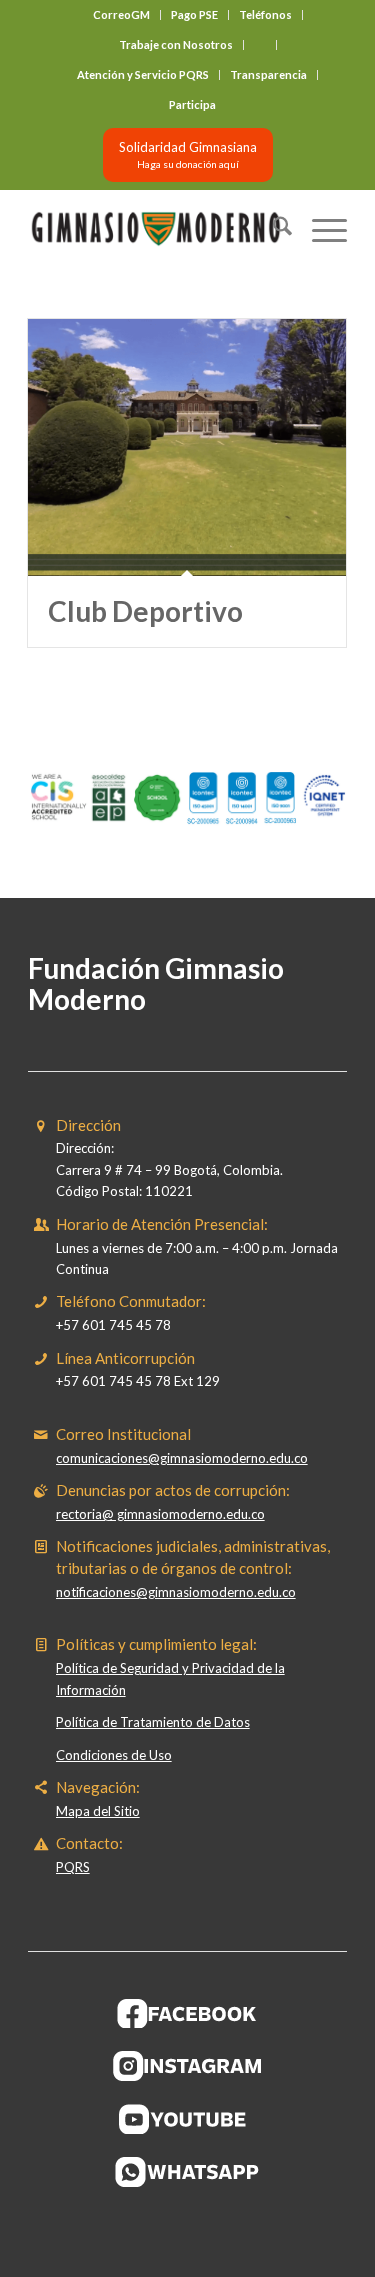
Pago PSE (194, 14)
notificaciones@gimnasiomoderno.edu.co (176, 1592)
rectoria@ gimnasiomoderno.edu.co (160, 1514)
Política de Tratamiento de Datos (153, 1722)
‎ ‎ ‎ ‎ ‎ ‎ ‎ (260, 44)
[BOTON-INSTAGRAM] (188, 2066)
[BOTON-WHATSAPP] (187, 2172)
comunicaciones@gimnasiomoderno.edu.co (182, 1458)
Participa (192, 104)
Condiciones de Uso (114, 1755)
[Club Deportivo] (187, 447)
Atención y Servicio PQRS (143, 74)
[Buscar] (272, 229)
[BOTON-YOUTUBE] (188, 2119)
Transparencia (268, 74)
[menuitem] (122, 15)
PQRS (73, 1867)
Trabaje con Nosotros (176, 44)
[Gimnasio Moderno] (155, 229)
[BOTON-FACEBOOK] (187, 2013)
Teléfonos (265, 14)
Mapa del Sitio (98, 1811)
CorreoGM (121, 14)
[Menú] (319, 229)
